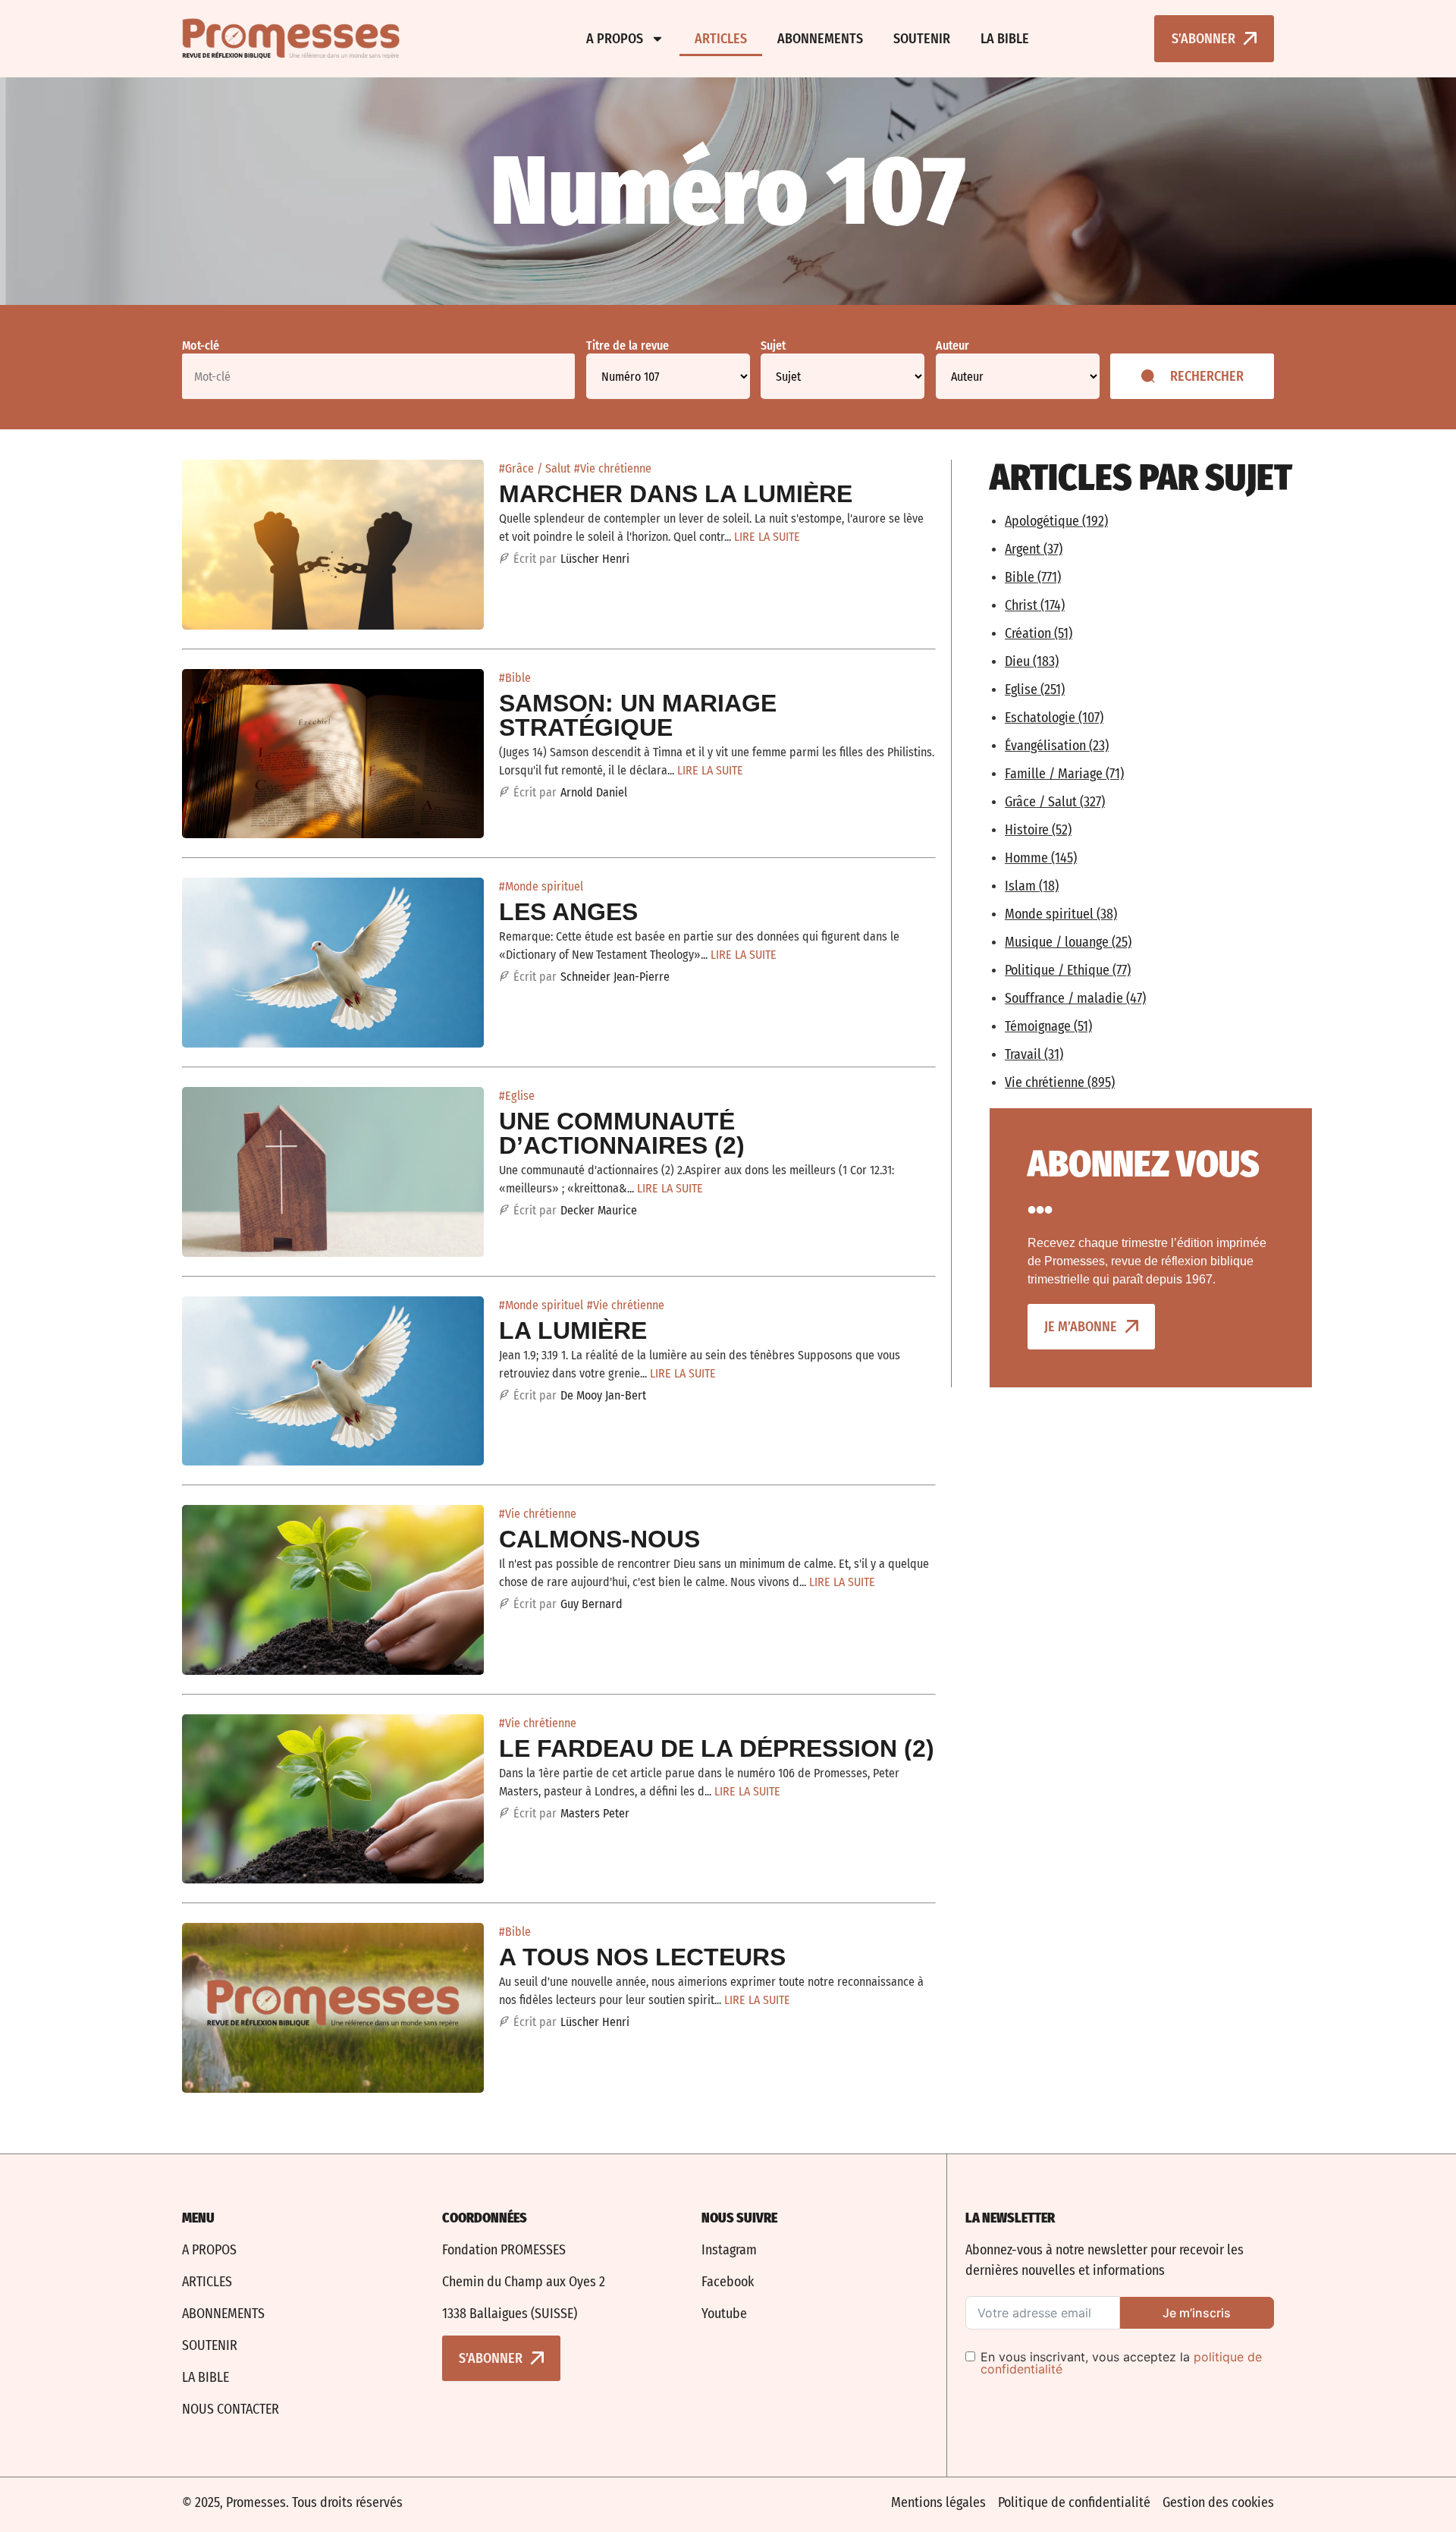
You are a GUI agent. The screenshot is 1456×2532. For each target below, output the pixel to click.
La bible (1005, 39)
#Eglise (517, 1096)
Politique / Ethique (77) (1068, 970)
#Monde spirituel (541, 886)
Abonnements (820, 39)
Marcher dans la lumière (676, 494)
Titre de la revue (628, 346)
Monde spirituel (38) (1061, 914)
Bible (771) (1033, 577)
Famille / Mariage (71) (1064, 774)
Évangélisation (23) (1057, 746)
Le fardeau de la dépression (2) (717, 1748)
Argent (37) (1034, 549)
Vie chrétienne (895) (1060, 1082)
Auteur (952, 346)
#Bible (515, 678)
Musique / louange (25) (1068, 942)
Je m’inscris (1197, 2313)
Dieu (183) (1032, 661)
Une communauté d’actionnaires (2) (622, 1133)
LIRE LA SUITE (767, 537)
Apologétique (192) (1056, 521)
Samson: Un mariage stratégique (638, 715)
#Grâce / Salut (535, 468)
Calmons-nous (599, 1539)
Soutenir (922, 39)
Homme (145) (1041, 858)
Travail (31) (1034, 1054)
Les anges (568, 912)
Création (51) (1039, 633)
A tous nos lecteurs (642, 1957)
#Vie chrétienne (613, 468)
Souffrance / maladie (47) (1075, 998)
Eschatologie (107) (1054, 718)
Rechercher (1207, 376)
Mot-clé (201, 346)
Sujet (773, 346)
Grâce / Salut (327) (1055, 802)
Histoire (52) (1038, 830)
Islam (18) (1032, 886)
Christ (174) (1035, 605)
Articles (721, 39)
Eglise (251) (1035, 690)
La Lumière (573, 1330)
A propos (615, 39)
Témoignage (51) (1048, 1026)
